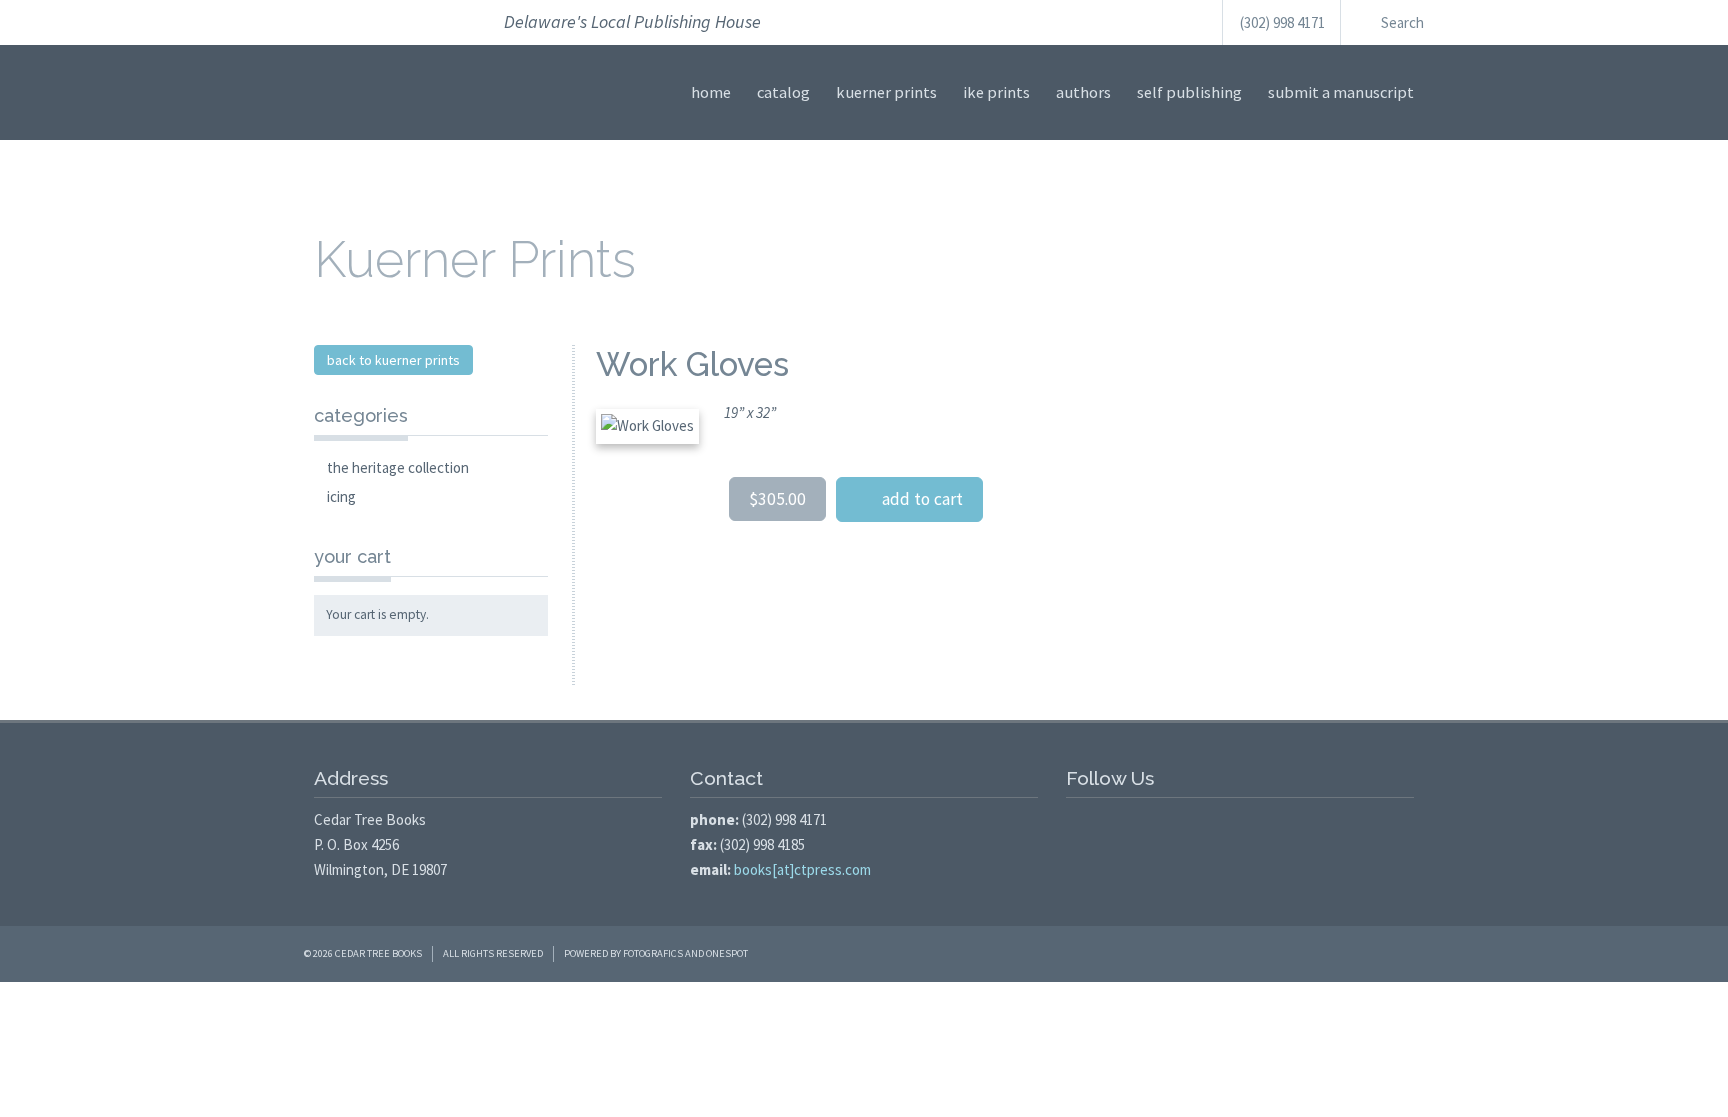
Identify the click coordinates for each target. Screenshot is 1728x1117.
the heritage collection (398, 467)
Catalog (783, 92)
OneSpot (727, 953)
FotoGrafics (653, 953)
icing (341, 496)
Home (711, 92)
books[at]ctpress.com (802, 869)
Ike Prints (996, 92)
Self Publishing (1189, 92)
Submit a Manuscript (1341, 92)
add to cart (916, 499)
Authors (1083, 92)
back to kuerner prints (393, 360)
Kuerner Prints (886, 92)
